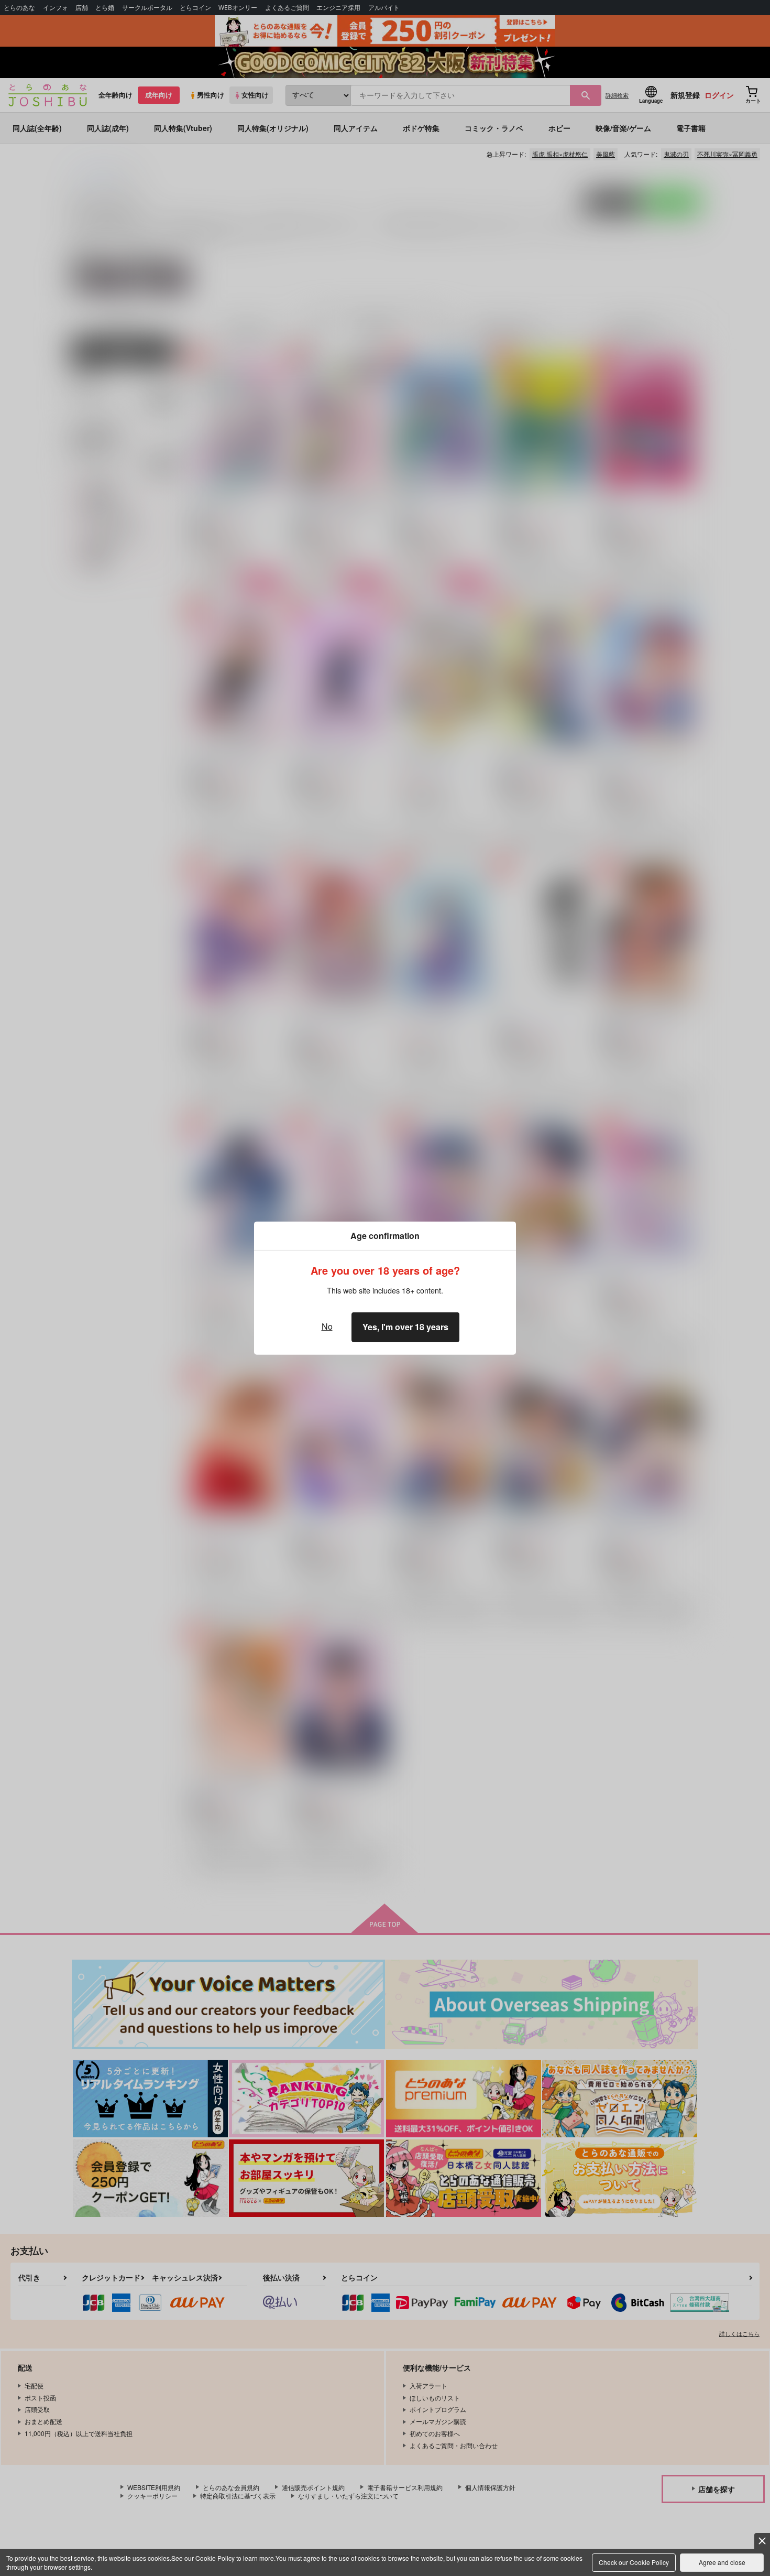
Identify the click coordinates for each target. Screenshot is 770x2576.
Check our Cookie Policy (634, 2562)
